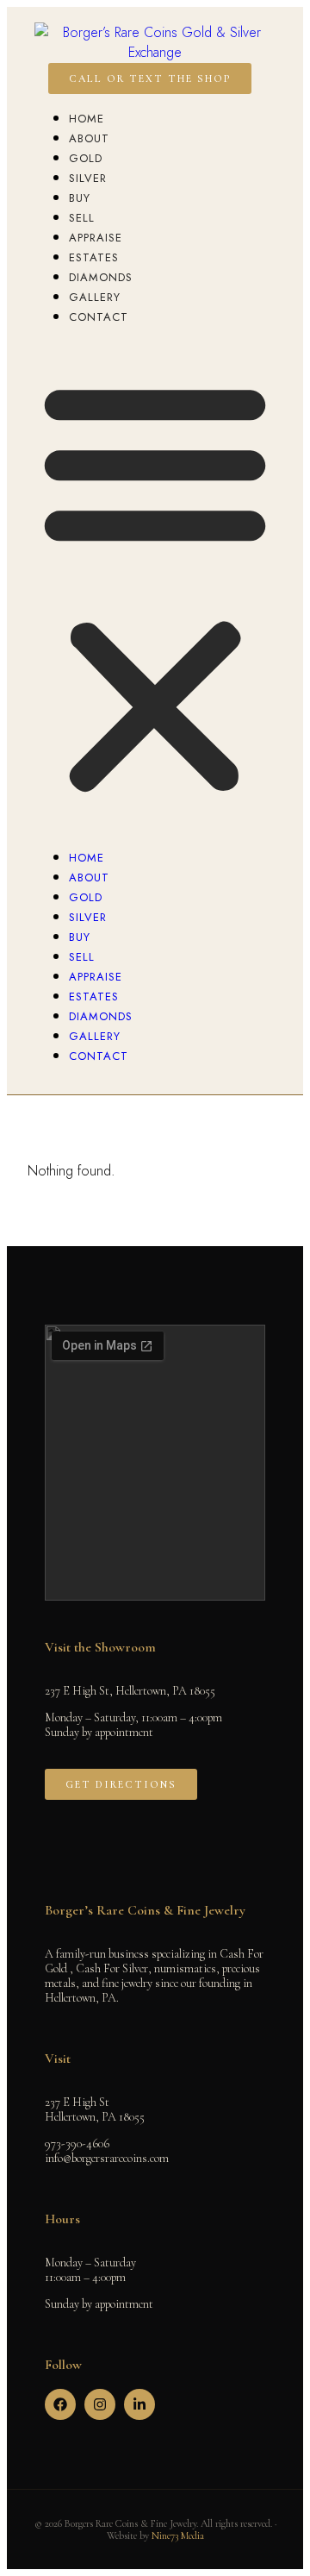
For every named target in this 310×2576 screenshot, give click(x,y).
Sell (82, 218)
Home (87, 119)
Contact (99, 317)
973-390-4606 (77, 2144)
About (89, 138)
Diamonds (101, 277)
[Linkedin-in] (139, 2404)
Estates (94, 257)
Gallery (95, 297)
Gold (86, 158)
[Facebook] (60, 2404)
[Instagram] (100, 2404)
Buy (80, 198)
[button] (155, 586)
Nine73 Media (178, 2535)
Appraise (96, 238)
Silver (88, 178)
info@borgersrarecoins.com (107, 2158)
